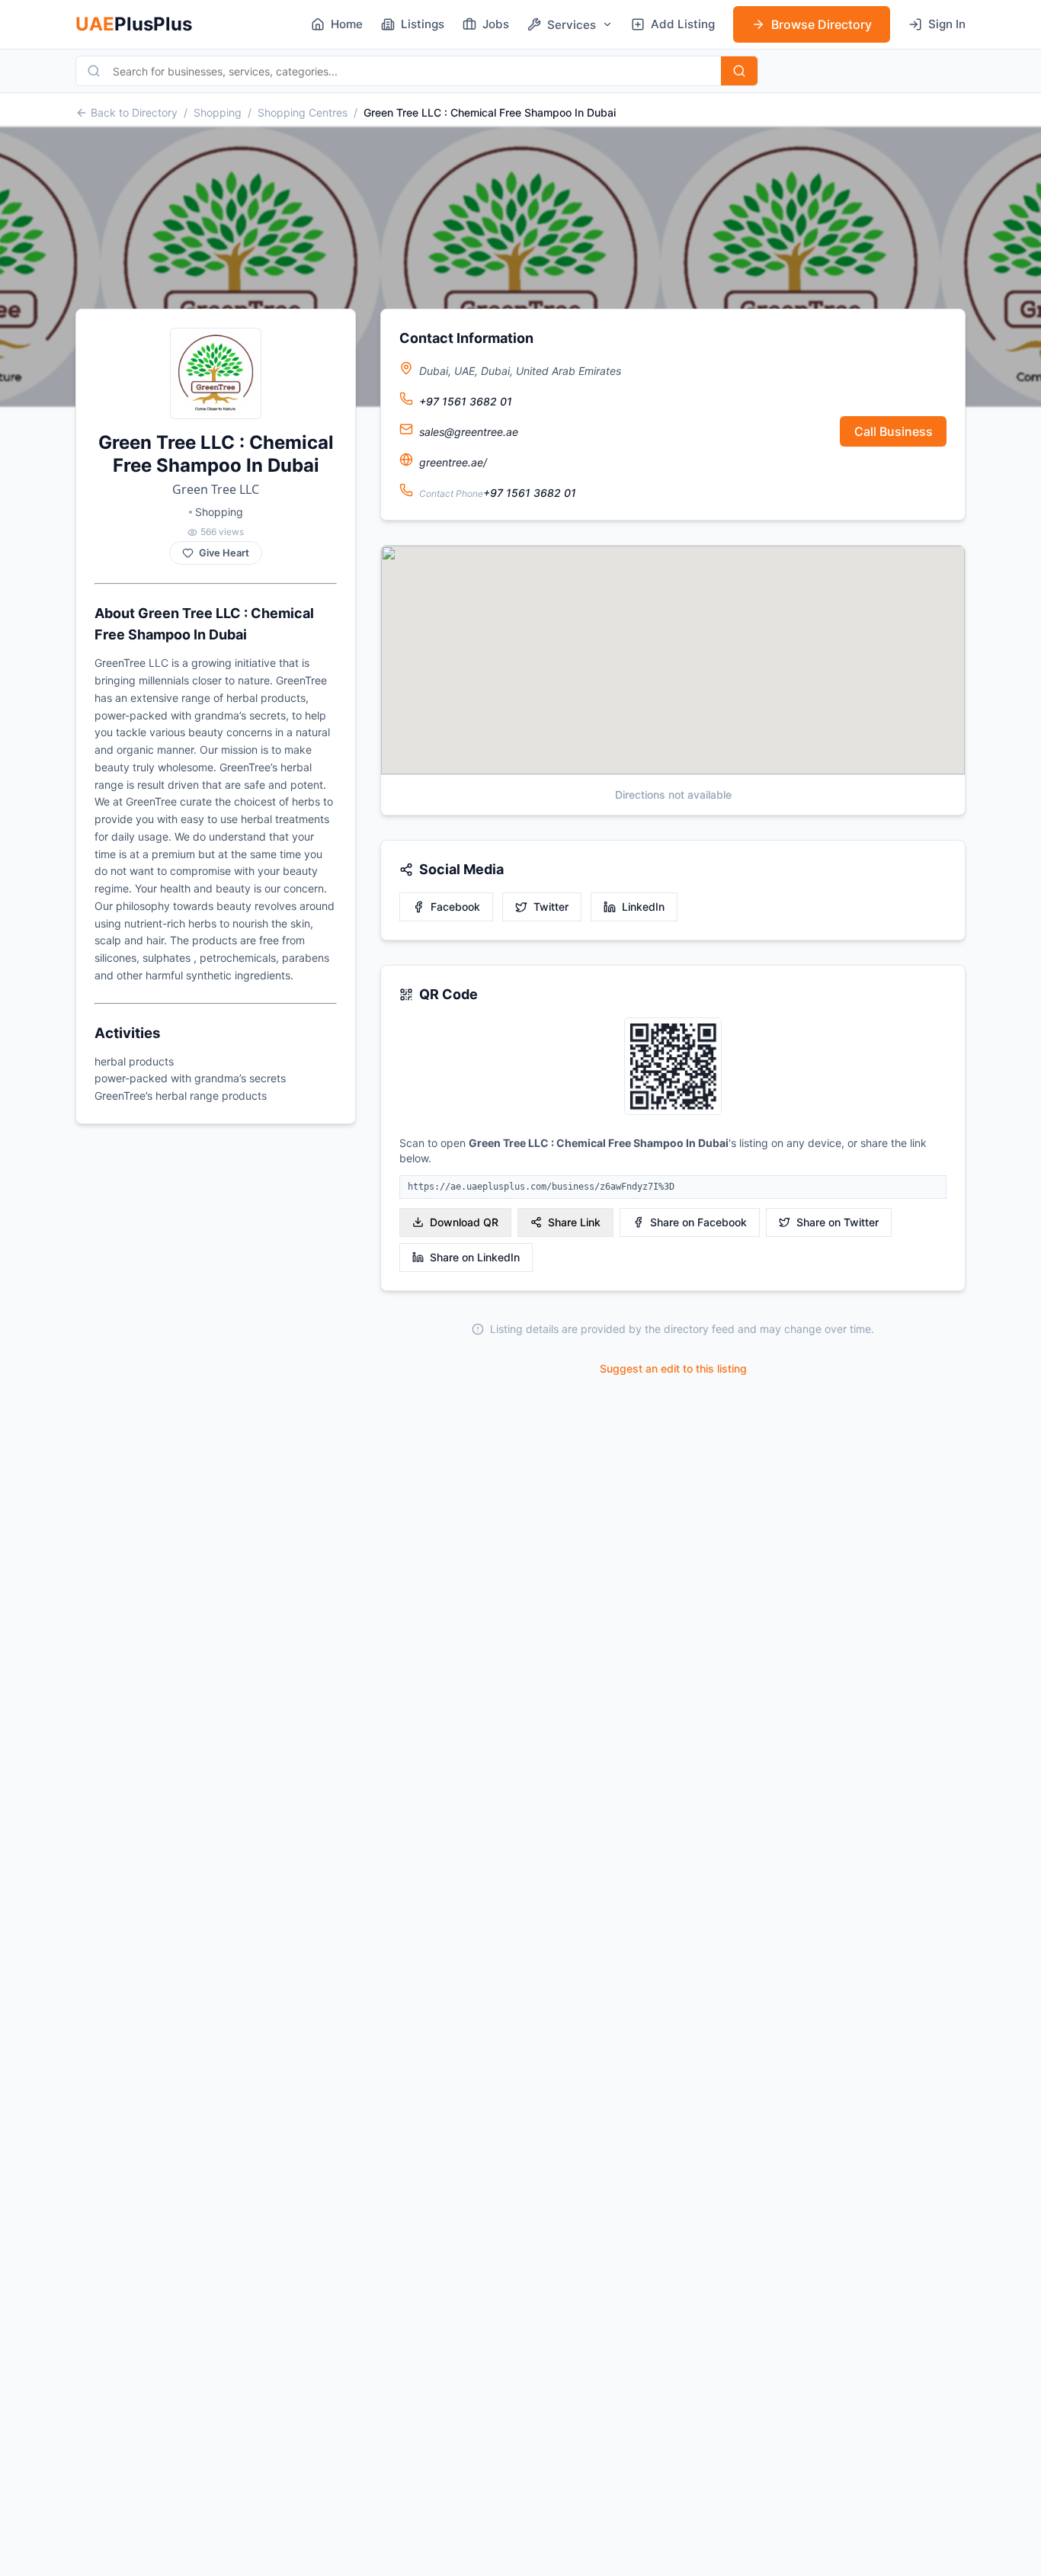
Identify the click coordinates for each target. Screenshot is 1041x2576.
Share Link (574, 1222)
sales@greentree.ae (469, 432)
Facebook (455, 907)
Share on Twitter (838, 1222)
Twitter (551, 907)
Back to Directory (134, 112)
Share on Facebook (698, 1222)
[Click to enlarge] (673, 1067)
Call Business (894, 431)
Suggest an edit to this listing (673, 1368)
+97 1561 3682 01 (466, 401)
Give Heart (224, 553)
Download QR (464, 1222)
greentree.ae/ (453, 462)
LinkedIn (643, 907)
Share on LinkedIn (475, 1257)
